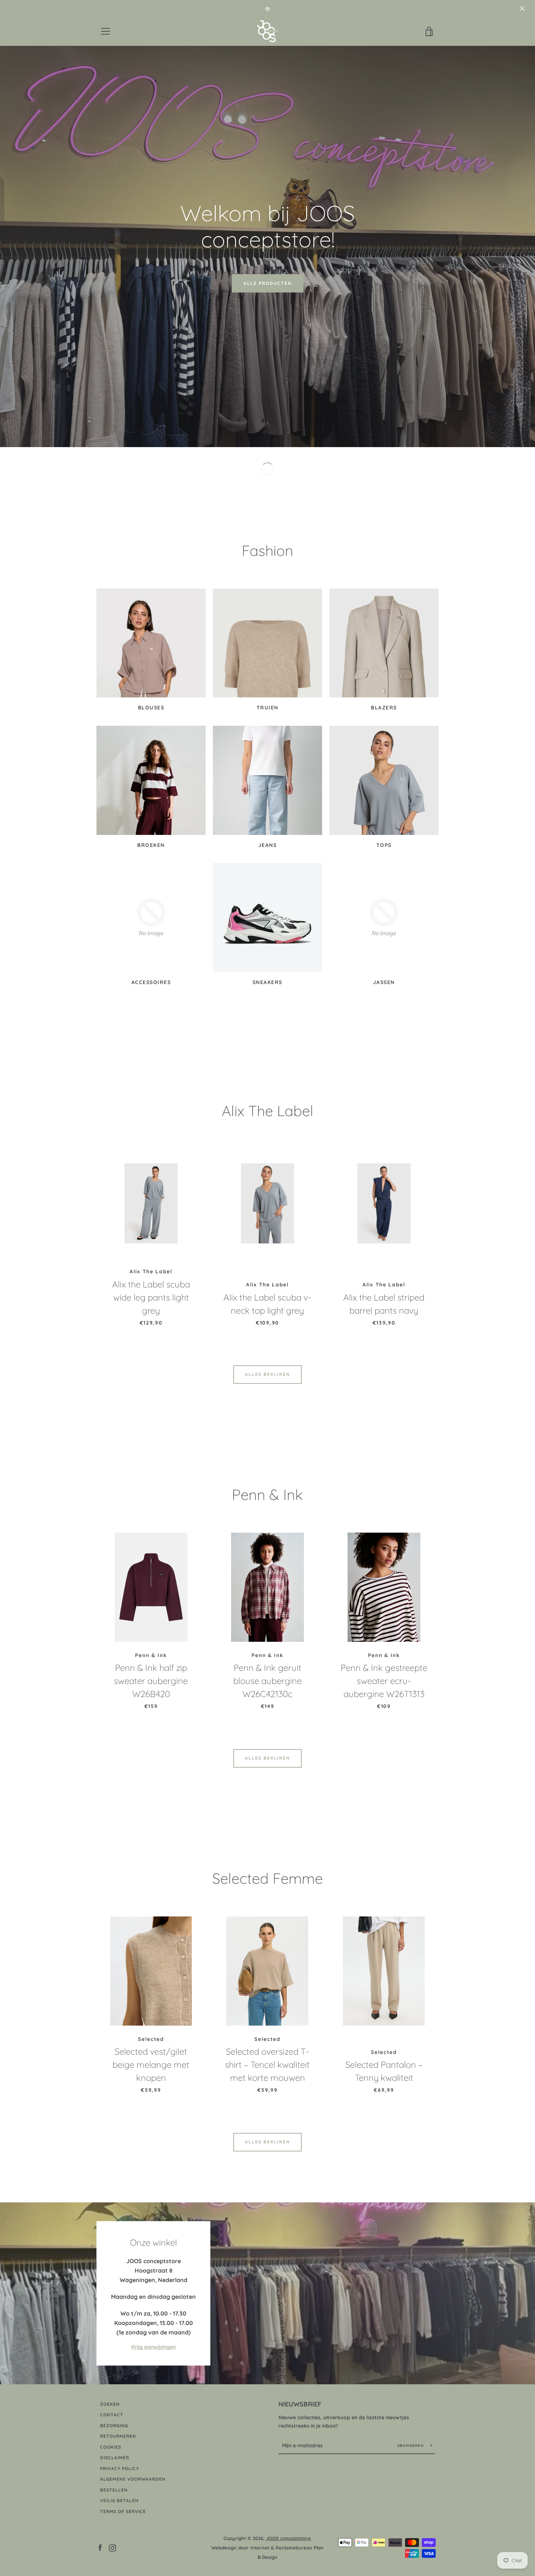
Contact (112, 2415)
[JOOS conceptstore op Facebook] (100, 2547)
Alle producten (268, 283)
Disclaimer (115, 2458)
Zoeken (110, 2404)
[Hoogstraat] (267, 2293)
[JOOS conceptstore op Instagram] (112, 2547)
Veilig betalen (119, 2501)
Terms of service (123, 2511)
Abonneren (411, 2446)
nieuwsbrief (300, 2404)
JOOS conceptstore (288, 2538)
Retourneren (118, 2436)
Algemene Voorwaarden (133, 2479)
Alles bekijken (267, 1374)
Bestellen (114, 2490)
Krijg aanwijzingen (154, 2347)
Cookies (111, 2447)
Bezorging (114, 2426)
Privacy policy (120, 2468)
